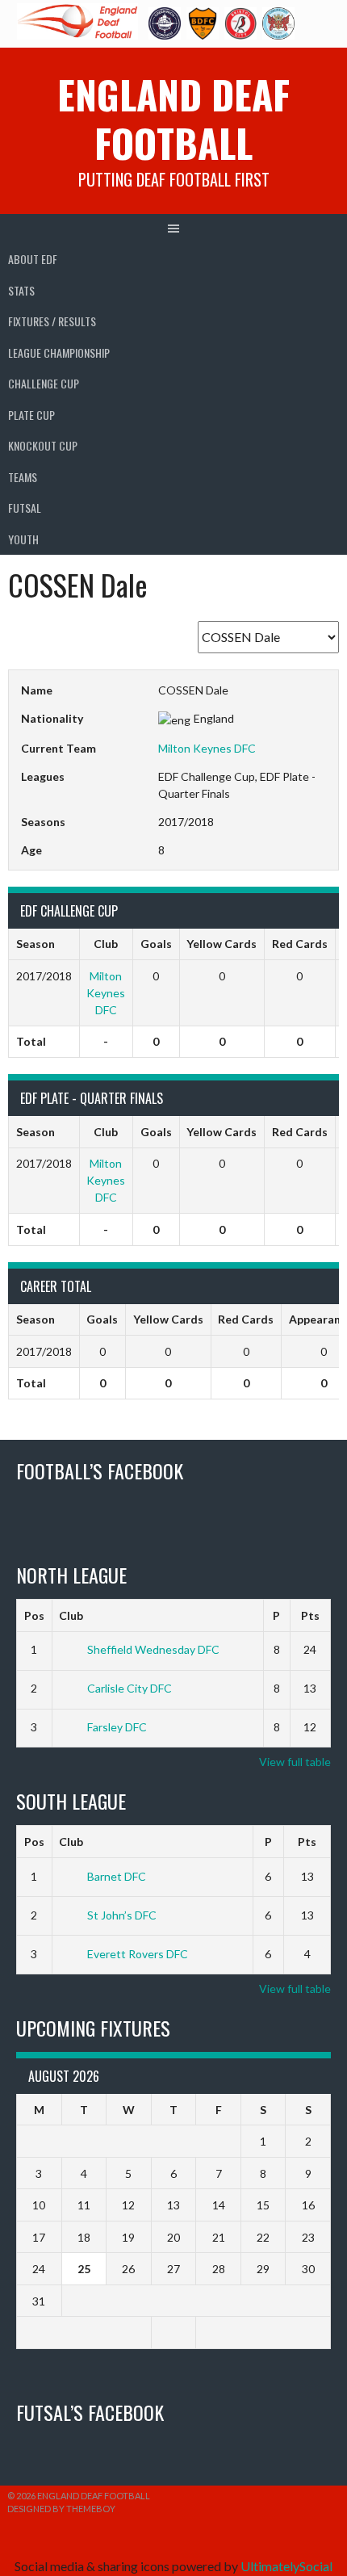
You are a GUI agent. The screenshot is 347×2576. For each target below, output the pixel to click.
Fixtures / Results (52, 321)
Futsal (25, 508)
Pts (310, 1615)
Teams (23, 477)
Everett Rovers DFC (138, 1954)
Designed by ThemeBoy (61, 2509)
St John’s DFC (122, 1915)
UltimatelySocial (286, 2566)
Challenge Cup (44, 383)
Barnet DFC (117, 1876)
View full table (295, 1762)
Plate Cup (31, 415)
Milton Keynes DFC (207, 748)
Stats (21, 290)
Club (71, 1615)
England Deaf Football (173, 118)
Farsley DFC (117, 1727)
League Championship (59, 352)
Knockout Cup (43, 445)
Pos (34, 1615)
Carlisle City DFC (130, 1688)
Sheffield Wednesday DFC (153, 1649)
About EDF (33, 259)
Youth (23, 539)
